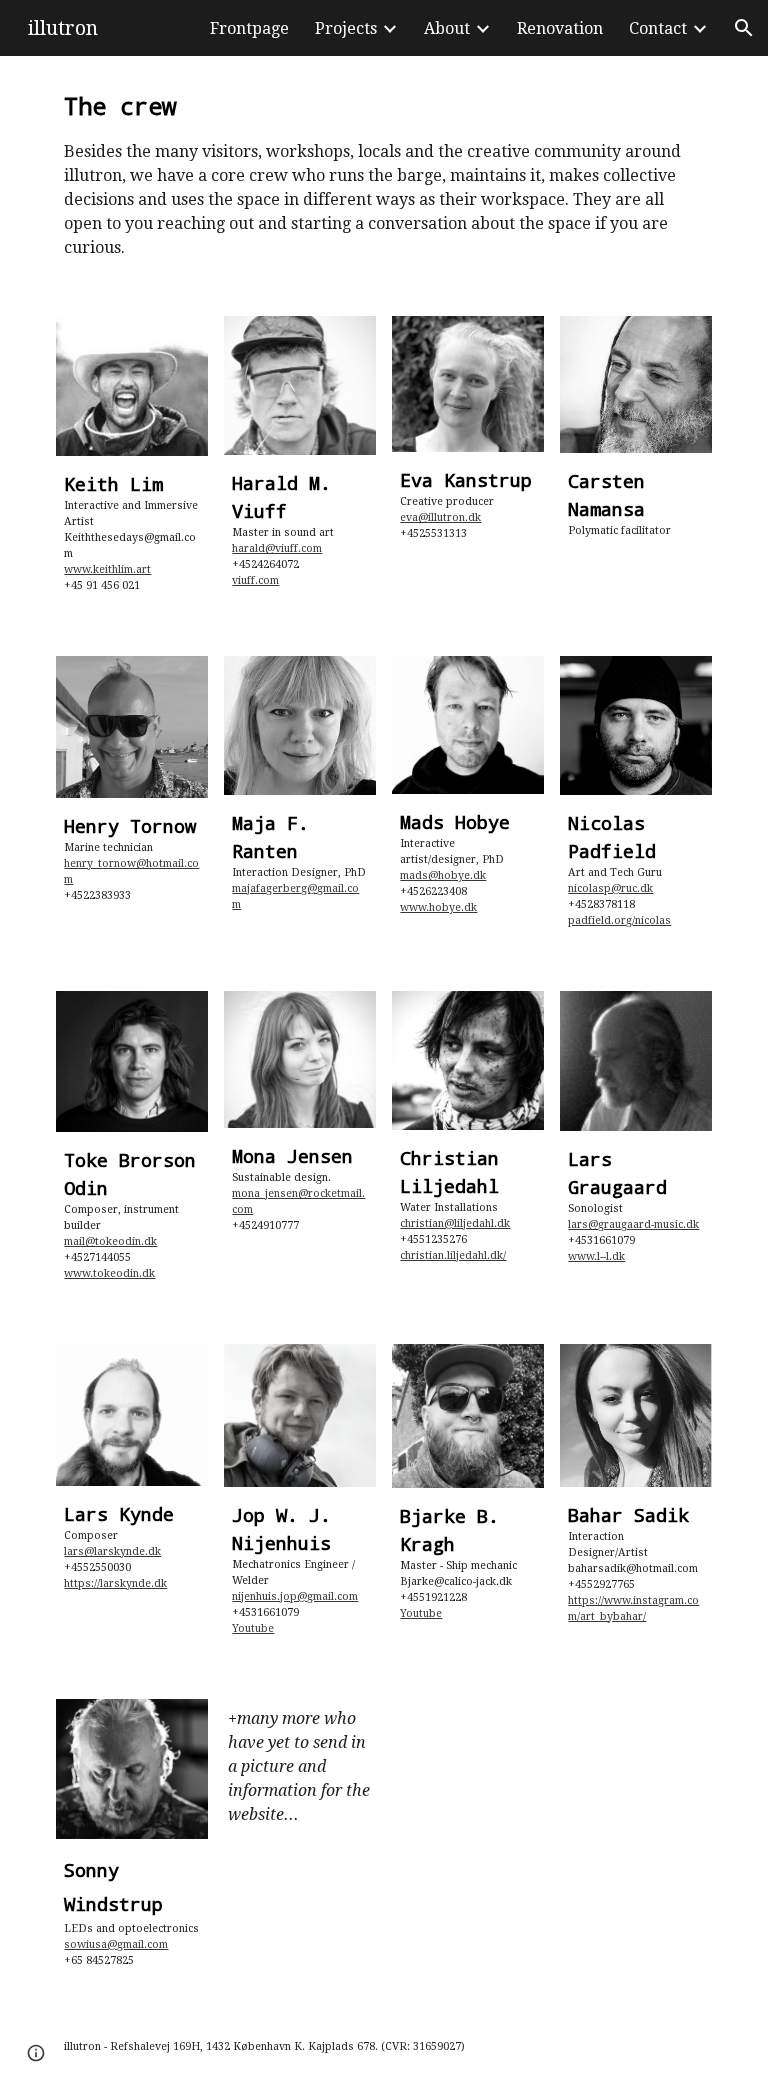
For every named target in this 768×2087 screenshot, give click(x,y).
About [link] (447, 28)
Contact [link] (658, 28)
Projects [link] (346, 28)
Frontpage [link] (249, 28)
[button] (744, 28)
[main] (383, 174)
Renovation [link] (560, 28)
